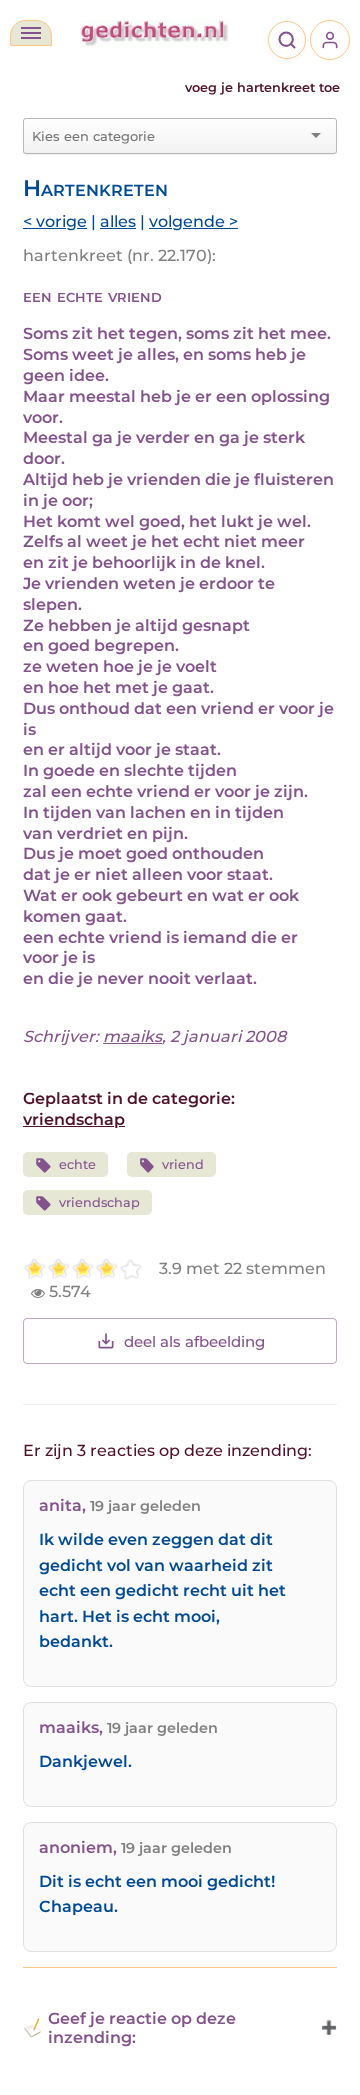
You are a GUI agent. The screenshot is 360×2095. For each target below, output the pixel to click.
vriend (183, 1164)
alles (118, 221)
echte (77, 1164)
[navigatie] (31, 33)
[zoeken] (287, 40)
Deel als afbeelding (194, 1341)
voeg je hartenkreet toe (262, 87)
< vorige (55, 221)
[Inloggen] (330, 40)
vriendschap (74, 1119)
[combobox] (168, 136)
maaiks (132, 1036)
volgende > (193, 221)
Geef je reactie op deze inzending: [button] (142, 2028)
